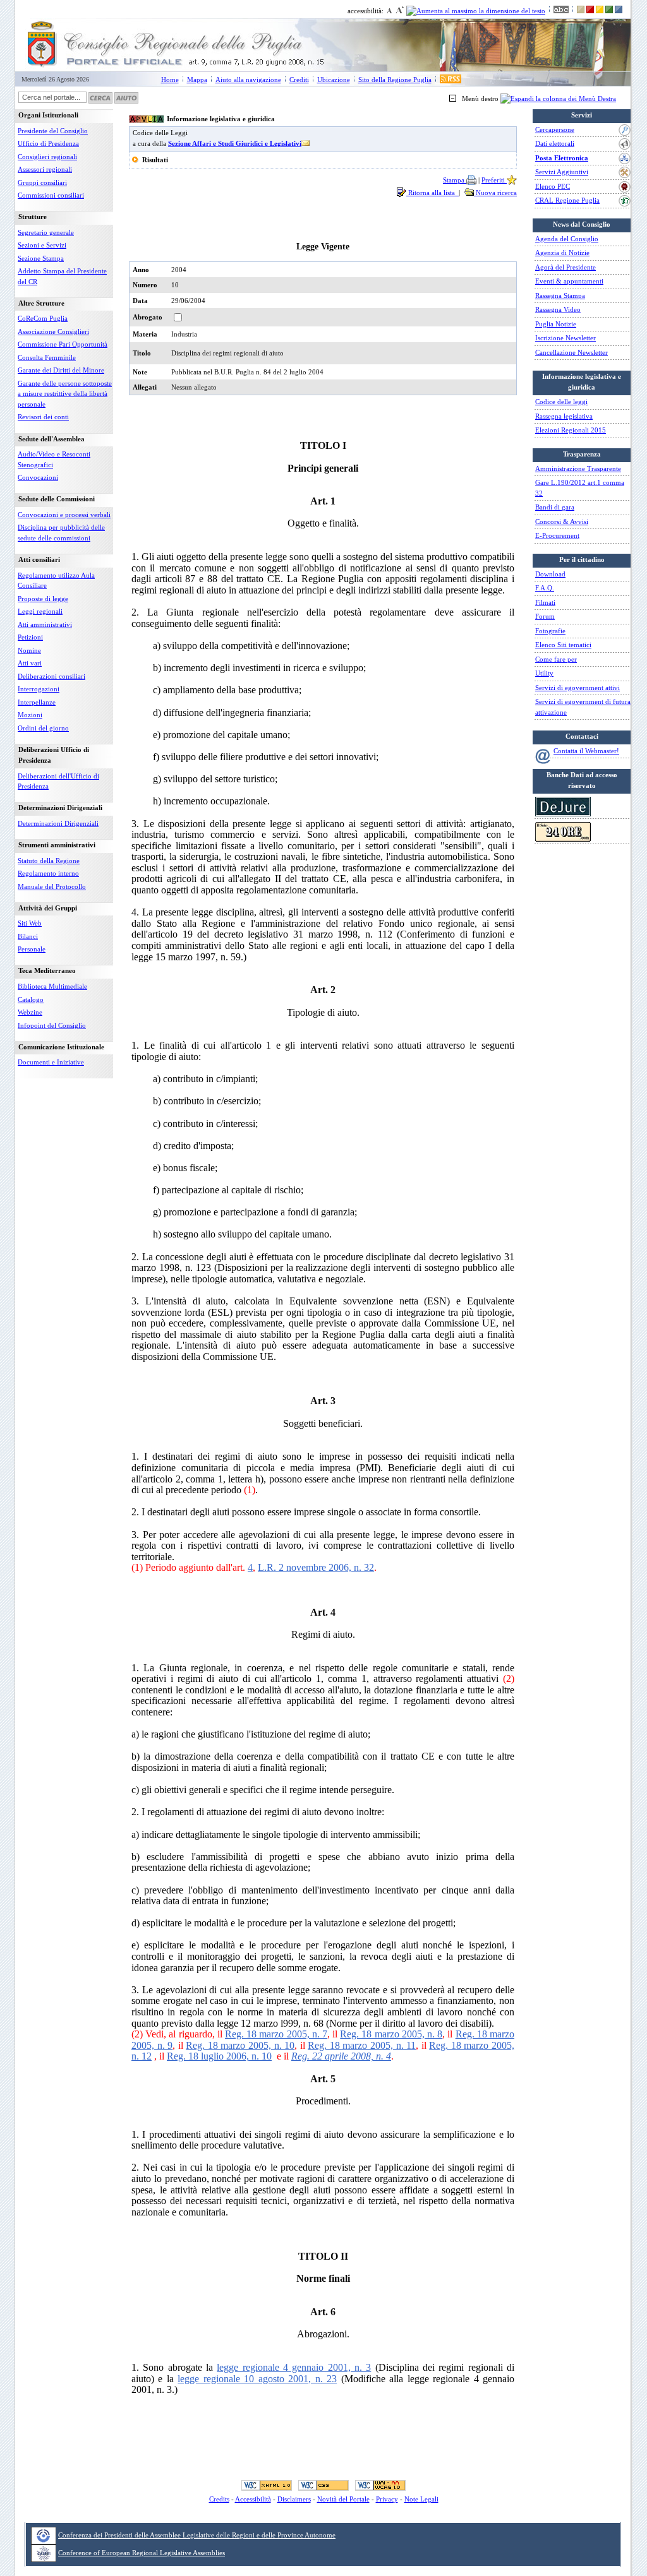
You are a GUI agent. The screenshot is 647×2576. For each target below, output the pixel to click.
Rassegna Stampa (560, 295)
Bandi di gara (555, 507)
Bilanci (28, 936)
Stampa (455, 180)
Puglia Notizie (556, 324)
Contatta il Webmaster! (586, 751)
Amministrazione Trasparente (578, 468)
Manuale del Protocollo (52, 886)
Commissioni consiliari (51, 195)
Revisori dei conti (43, 417)
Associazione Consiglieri (53, 331)
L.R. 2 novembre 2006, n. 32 (316, 1567)
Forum (545, 616)
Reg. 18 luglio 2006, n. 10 (219, 2056)
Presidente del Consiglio (53, 131)
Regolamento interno (48, 873)
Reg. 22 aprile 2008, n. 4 (341, 2056)
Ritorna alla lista (432, 193)
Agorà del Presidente (565, 267)
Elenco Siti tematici (563, 645)
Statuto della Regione (49, 861)
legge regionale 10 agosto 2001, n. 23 (257, 2379)
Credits (219, 2499)
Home (170, 80)
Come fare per (556, 659)
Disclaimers (294, 2499)
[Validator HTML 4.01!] (267, 2485)
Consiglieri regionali (47, 157)
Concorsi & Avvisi (562, 522)
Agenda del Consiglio (567, 239)
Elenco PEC (553, 186)
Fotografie (550, 631)
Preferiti (494, 180)
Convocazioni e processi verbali (64, 515)
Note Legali (421, 2499)
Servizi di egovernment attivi (577, 688)
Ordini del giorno (43, 728)
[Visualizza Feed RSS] (450, 80)
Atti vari (30, 663)
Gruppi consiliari (42, 182)
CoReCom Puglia (43, 318)
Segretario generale (46, 232)
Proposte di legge (43, 599)
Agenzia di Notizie (562, 253)
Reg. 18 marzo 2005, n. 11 (362, 2045)
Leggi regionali (40, 611)
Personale (32, 949)
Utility (544, 673)
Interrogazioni (39, 689)
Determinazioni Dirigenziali (58, 823)
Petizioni (30, 637)
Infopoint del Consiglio (52, 1025)
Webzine (30, 1012)
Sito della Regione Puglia (395, 80)
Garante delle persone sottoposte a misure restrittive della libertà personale (65, 394)
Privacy (387, 2499)
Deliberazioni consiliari (51, 676)
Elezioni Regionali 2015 (571, 430)
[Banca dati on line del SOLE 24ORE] (563, 839)
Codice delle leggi (561, 402)
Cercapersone (555, 129)
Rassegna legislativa (564, 416)
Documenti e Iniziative (51, 1062)
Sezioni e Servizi (42, 245)
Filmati (545, 602)
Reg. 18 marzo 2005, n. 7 (276, 2034)
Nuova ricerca (495, 193)
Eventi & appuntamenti (569, 281)
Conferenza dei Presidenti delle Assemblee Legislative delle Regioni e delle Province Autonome (197, 2535)
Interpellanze (37, 702)
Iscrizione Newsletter (565, 338)
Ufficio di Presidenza (48, 143)
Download (550, 574)
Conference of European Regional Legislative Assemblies (142, 2553)
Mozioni (30, 715)
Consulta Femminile (47, 357)
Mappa (197, 80)
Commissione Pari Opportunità (63, 344)
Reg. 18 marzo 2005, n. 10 (240, 2045)
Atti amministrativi (45, 624)
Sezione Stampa (41, 258)
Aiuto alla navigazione (248, 80)
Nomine (29, 650)
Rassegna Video (558, 309)
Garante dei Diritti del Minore (61, 370)
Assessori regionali (45, 169)
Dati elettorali (555, 143)
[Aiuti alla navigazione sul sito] (126, 97)
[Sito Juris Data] (563, 814)
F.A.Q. (545, 588)
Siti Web (30, 923)
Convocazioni (38, 477)
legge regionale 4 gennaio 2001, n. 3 (294, 2367)
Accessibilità (253, 2499)
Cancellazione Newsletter (571, 352)
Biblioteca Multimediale (52, 986)
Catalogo (31, 999)
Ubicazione (334, 80)
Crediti (299, 80)
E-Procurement (557, 535)
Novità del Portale (343, 2499)
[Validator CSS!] (323, 2485)
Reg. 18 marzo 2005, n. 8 (391, 2034)
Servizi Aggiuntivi (562, 172)
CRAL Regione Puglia (567, 200)
